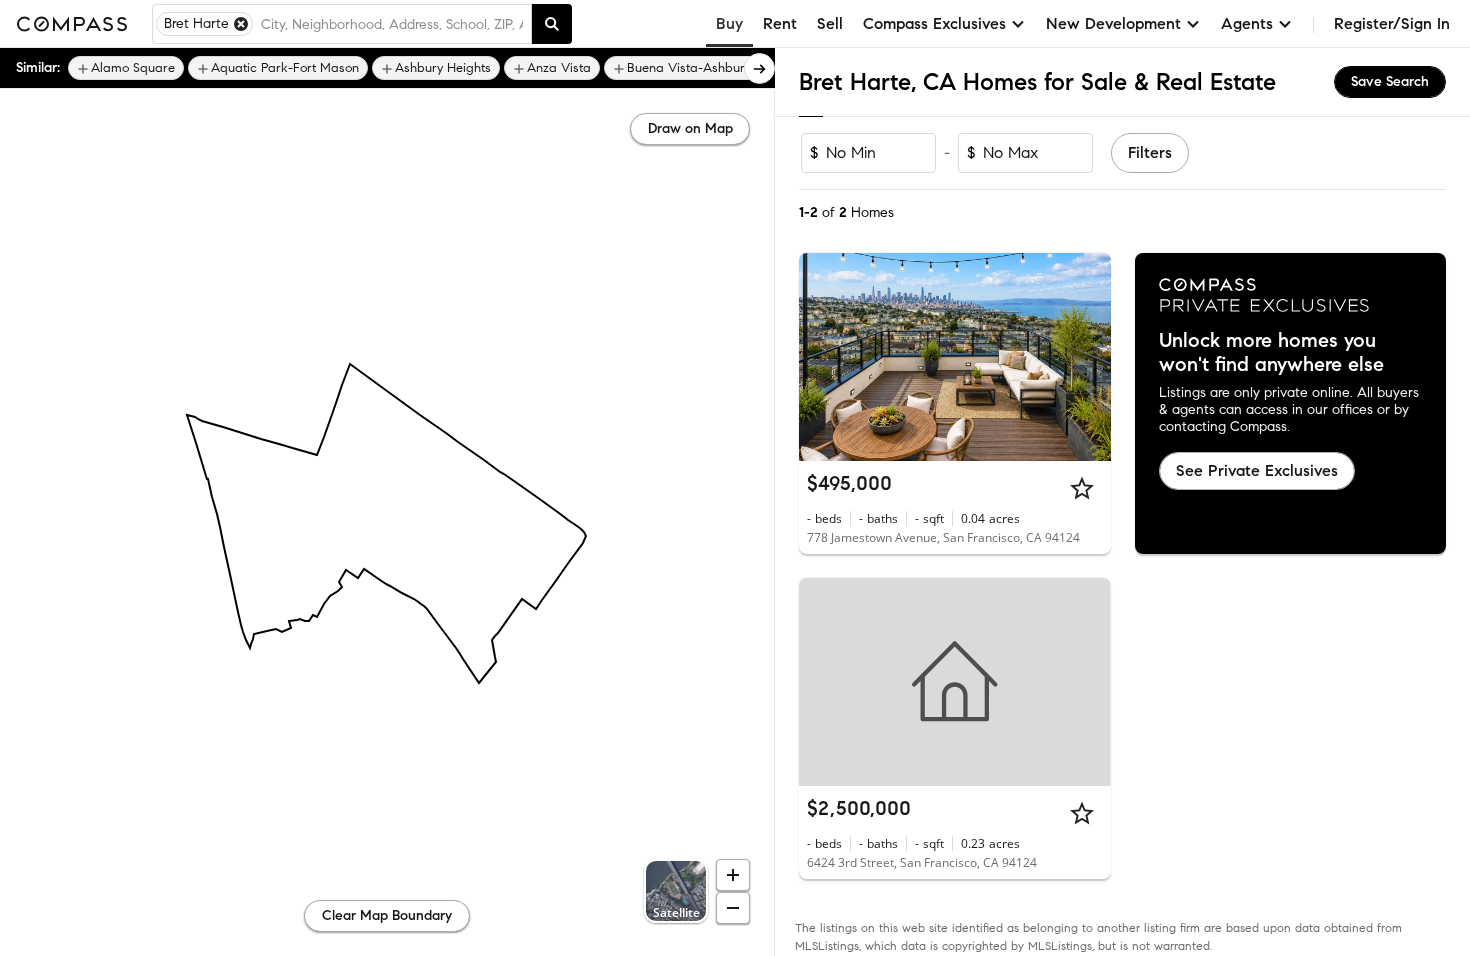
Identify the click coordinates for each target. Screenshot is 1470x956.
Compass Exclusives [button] (934, 23)
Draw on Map (690, 128)
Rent (780, 23)
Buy (729, 23)
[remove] (241, 24)
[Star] (1082, 488)
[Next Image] (1087, 357)
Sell (830, 23)
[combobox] (392, 24)
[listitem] (126, 68)
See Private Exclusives (1257, 470)
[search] (552, 24)
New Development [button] (1113, 23)
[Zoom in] (733, 875)
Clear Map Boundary (387, 915)
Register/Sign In (1392, 23)
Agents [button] (1247, 23)
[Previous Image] (823, 357)
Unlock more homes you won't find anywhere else (1271, 353)
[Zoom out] (733, 908)
